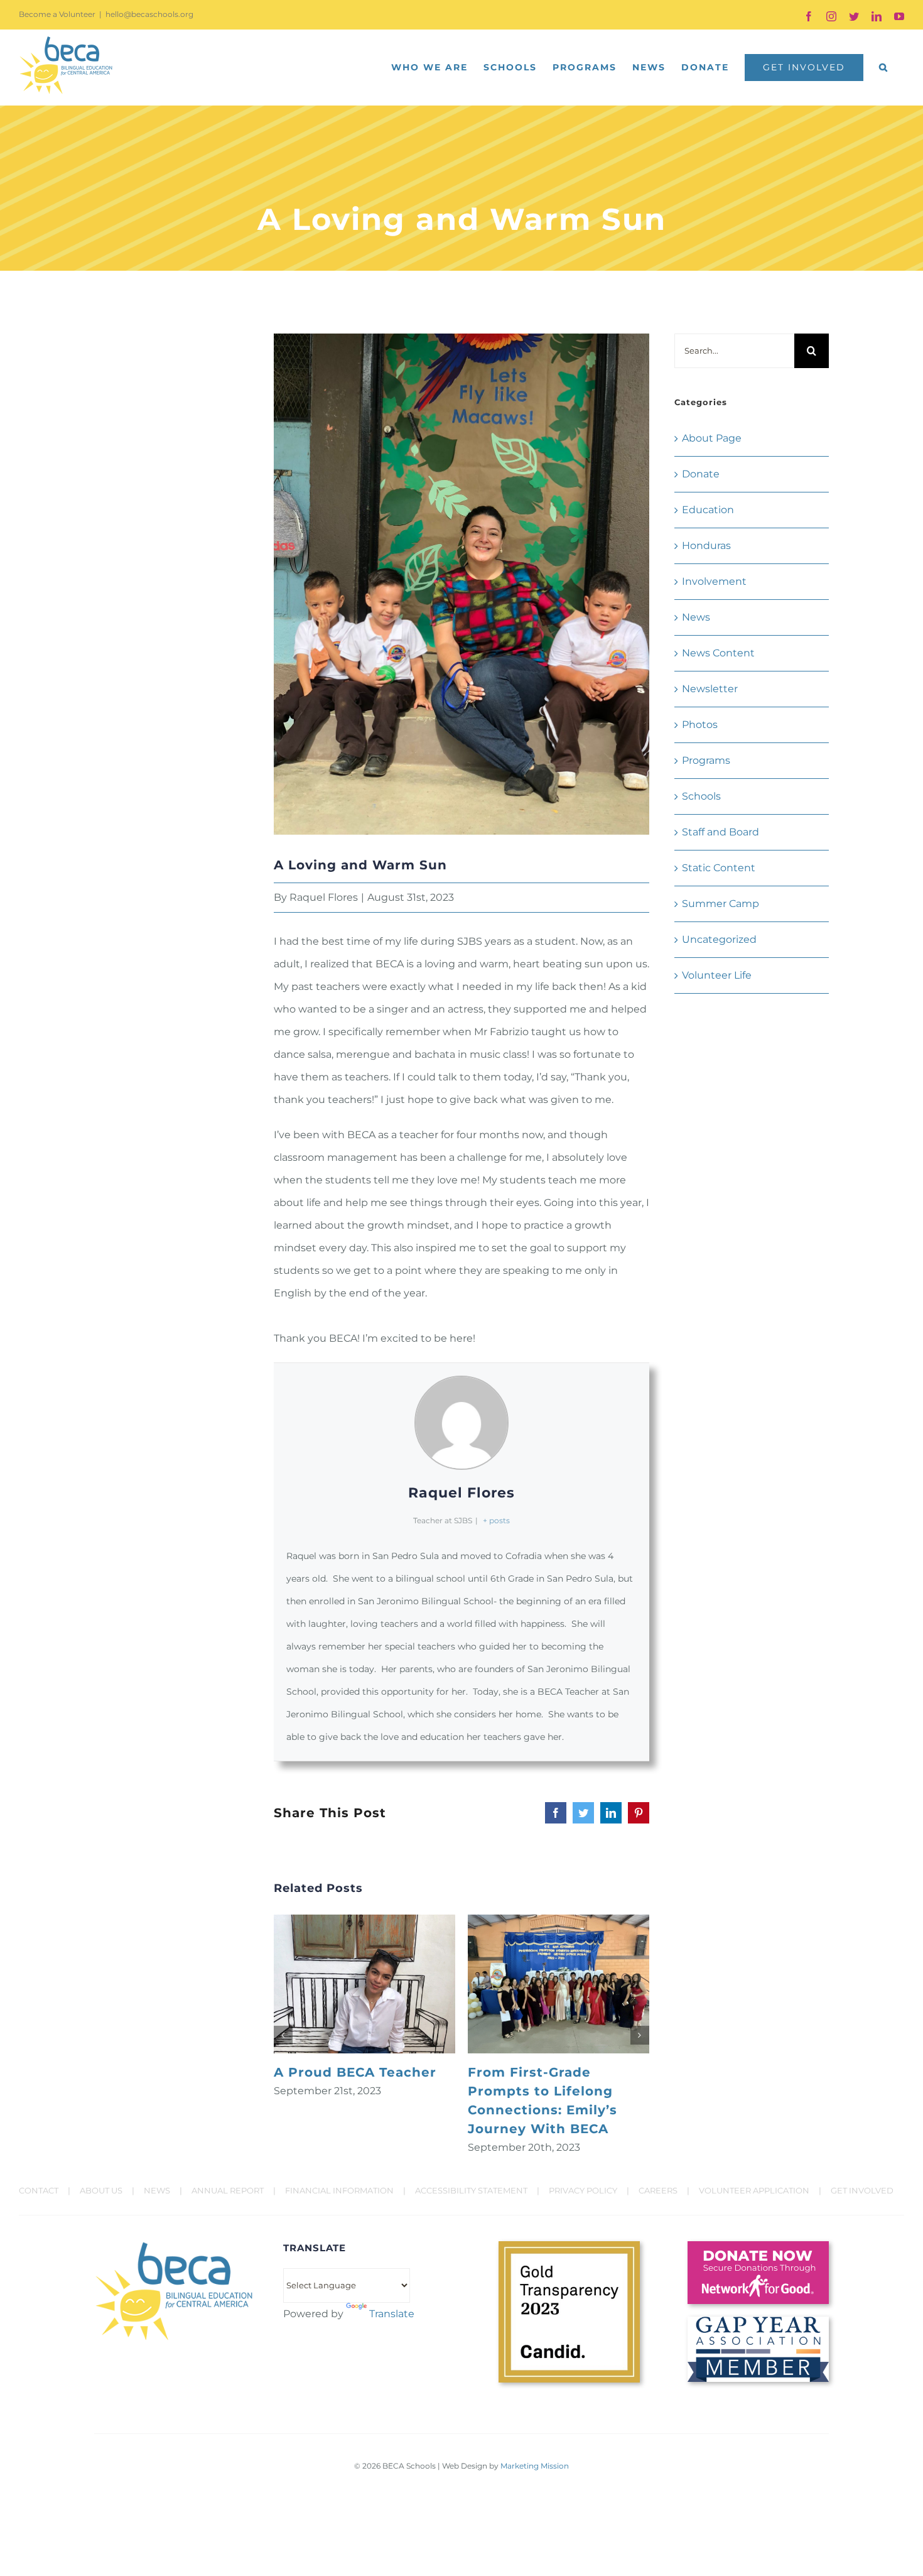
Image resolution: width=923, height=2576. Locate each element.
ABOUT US (101, 2190)
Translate (392, 2314)
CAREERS (658, 2190)
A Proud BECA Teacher (355, 2072)
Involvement (714, 581)
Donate (701, 474)
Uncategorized (719, 939)
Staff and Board (721, 832)
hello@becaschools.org (149, 14)
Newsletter (710, 689)
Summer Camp (721, 904)
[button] (884, 67)
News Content (718, 653)
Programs (706, 760)
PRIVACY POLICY (583, 2190)
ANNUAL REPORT (228, 2190)
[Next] (640, 2035)
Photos (700, 725)
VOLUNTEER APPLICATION (754, 2190)
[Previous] (283, 2035)
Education (708, 510)
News (696, 617)
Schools (701, 796)
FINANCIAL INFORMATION (339, 2190)
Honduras (706, 546)
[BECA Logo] (174, 2246)
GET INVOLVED (862, 2190)
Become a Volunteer (57, 14)
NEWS (157, 2190)
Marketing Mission (535, 2466)
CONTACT (39, 2190)
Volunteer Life (717, 975)
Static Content (719, 868)
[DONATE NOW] (758, 2246)
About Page (712, 438)
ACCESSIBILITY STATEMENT (471, 2190)
